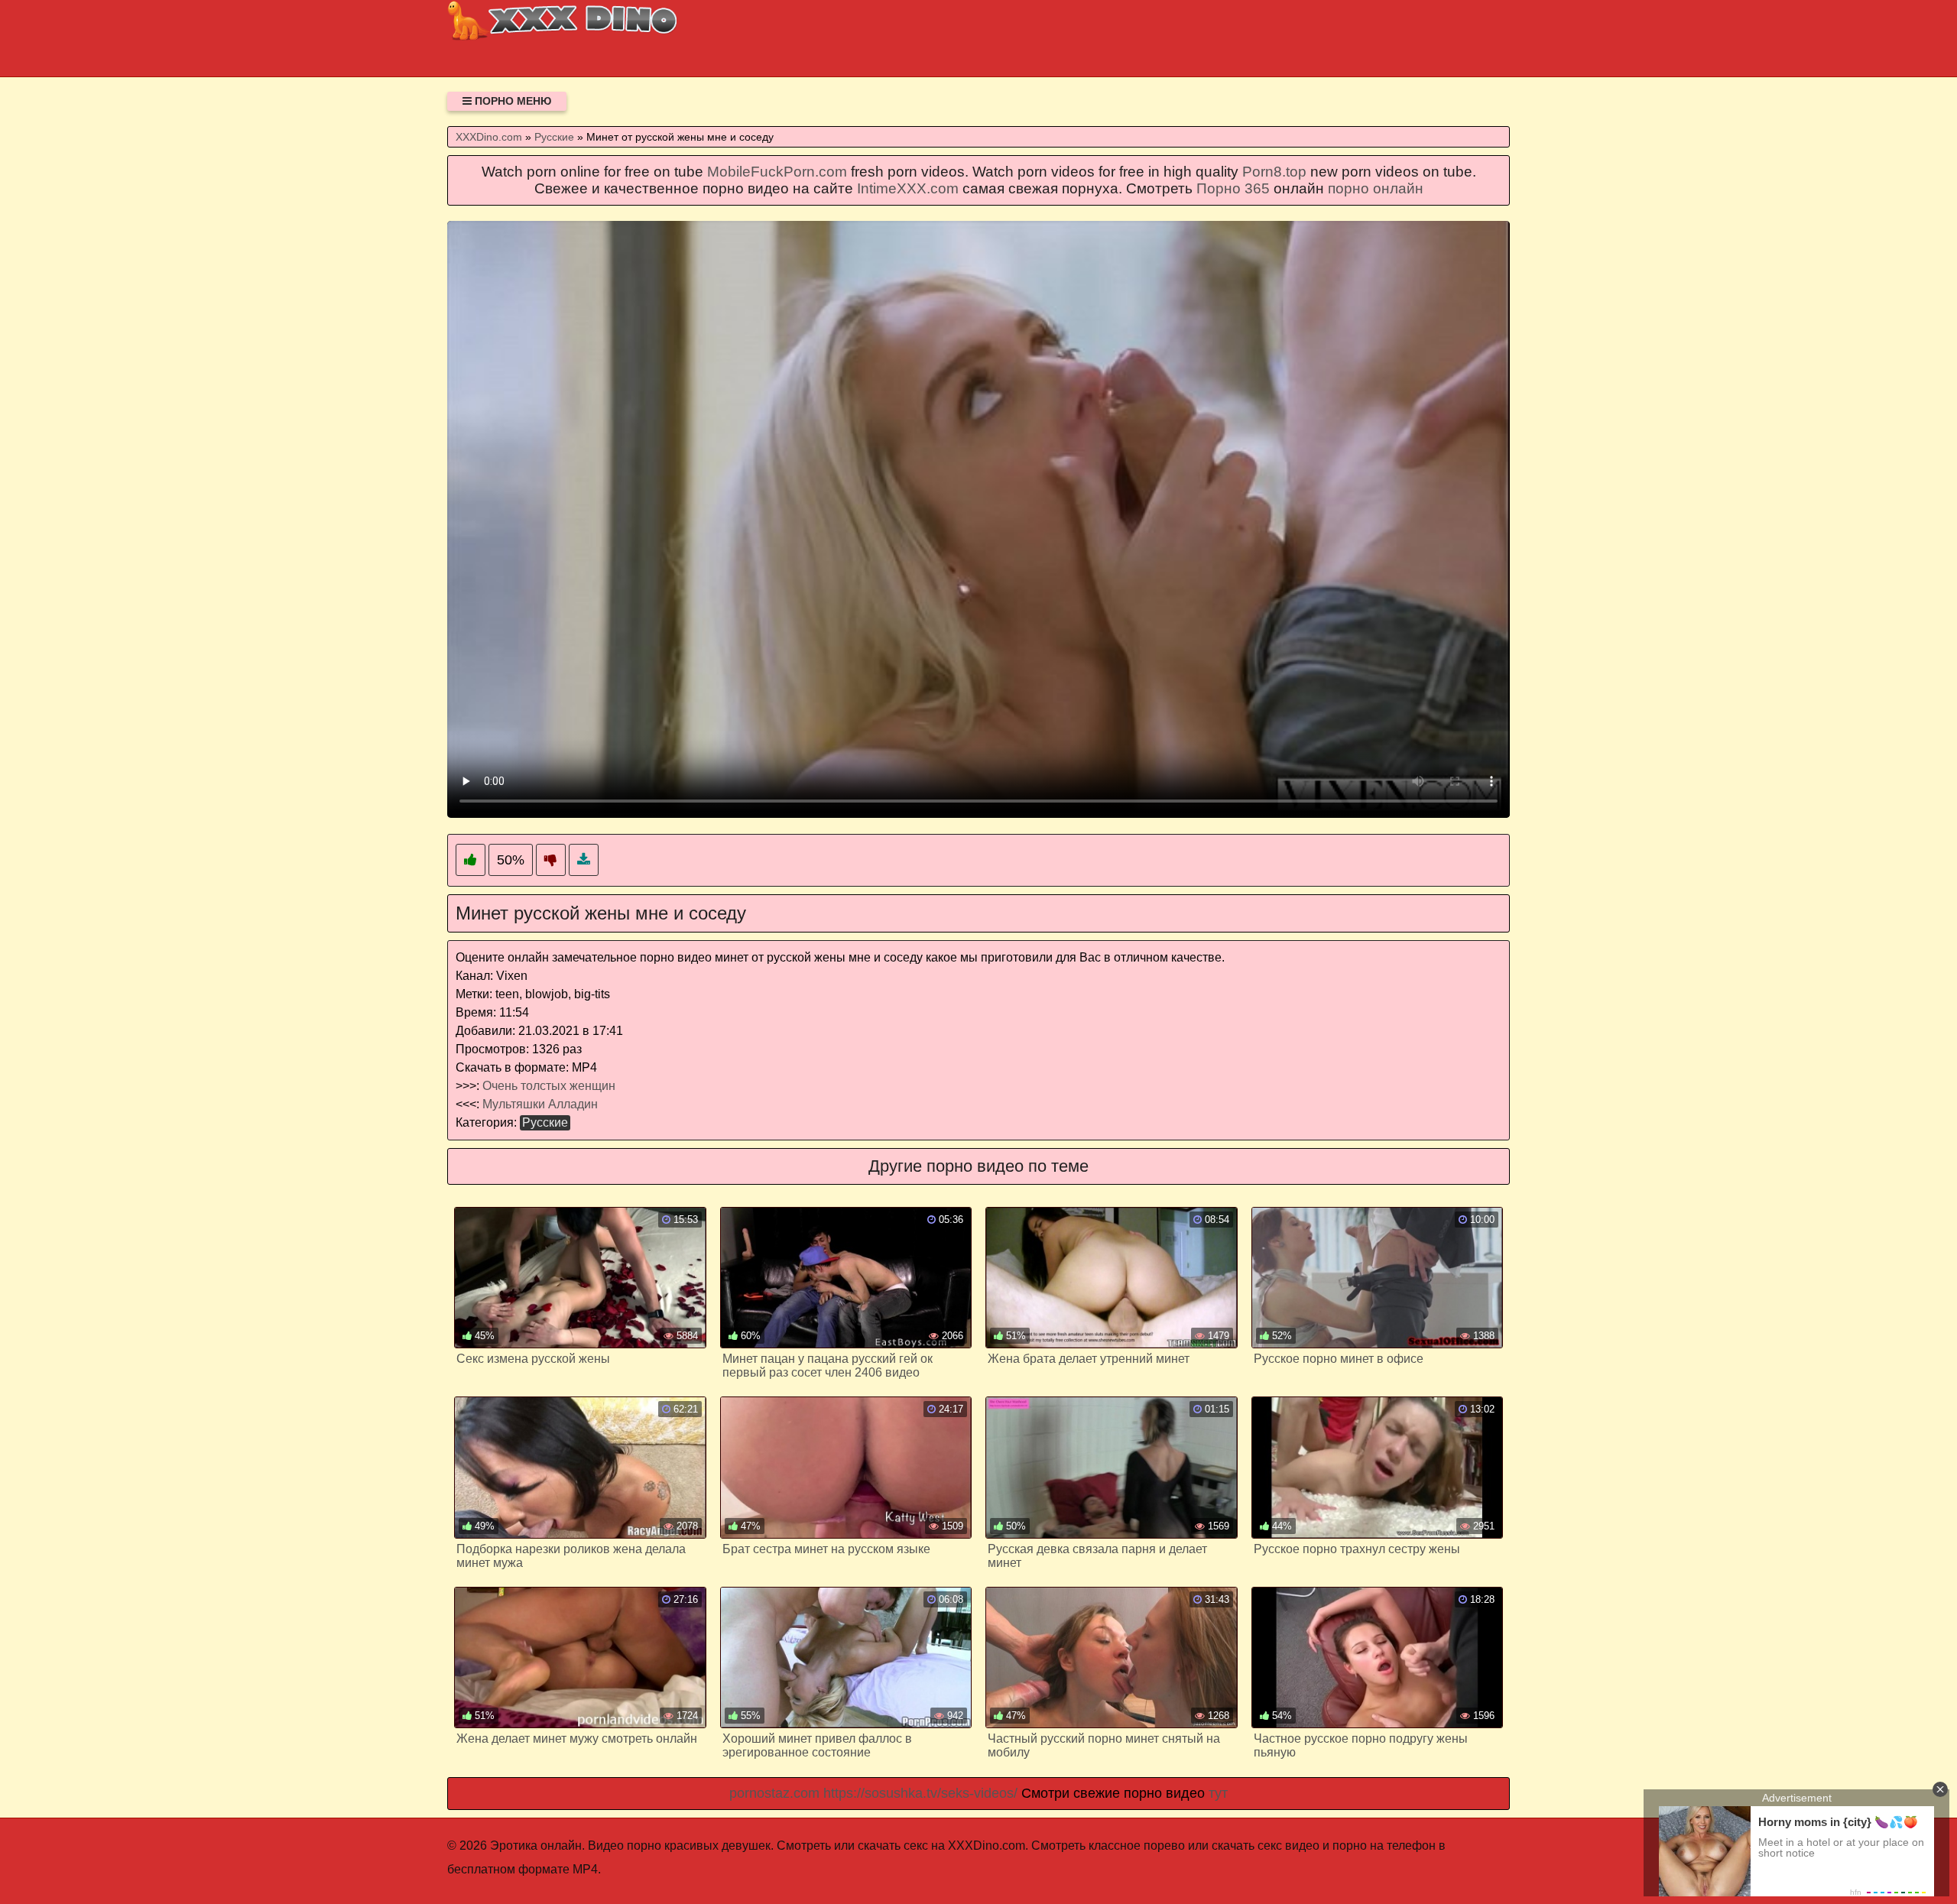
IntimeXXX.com (908, 188)
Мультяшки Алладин (540, 1104)
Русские (545, 1122)
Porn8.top (1274, 172)
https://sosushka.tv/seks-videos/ (920, 1793)
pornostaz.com (774, 1793)
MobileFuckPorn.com (777, 172)
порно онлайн (1376, 188)
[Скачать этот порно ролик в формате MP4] (584, 860)
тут (1218, 1793)
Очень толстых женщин (549, 1086)
